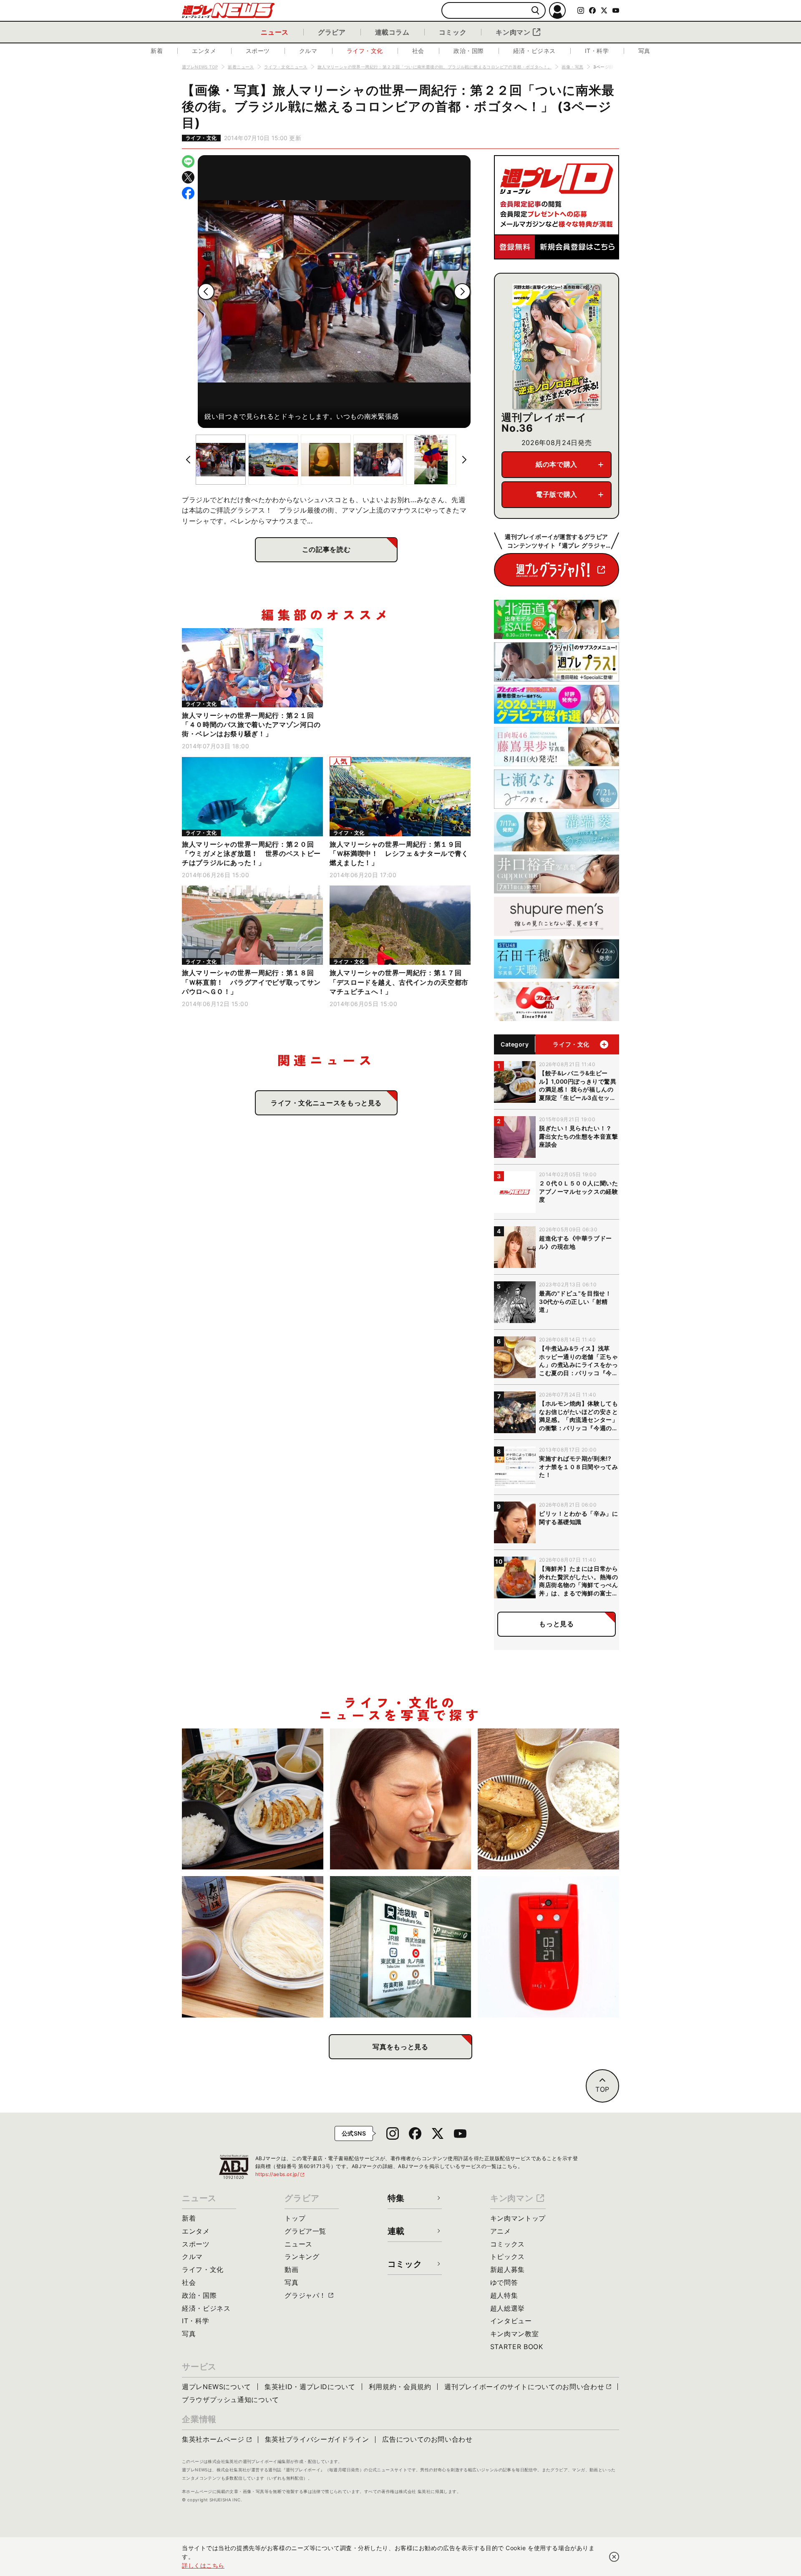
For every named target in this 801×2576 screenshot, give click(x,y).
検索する (535, 11)
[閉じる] (614, 2557)
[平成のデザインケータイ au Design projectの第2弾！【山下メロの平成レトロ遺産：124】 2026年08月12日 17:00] (548, 1947)
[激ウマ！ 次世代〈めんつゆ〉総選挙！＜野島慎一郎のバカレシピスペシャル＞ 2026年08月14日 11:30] (253, 1947)
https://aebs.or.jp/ (280, 2174)
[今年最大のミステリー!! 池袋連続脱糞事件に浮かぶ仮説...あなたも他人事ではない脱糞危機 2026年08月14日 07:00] (401, 1947)
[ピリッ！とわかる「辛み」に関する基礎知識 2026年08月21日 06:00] (401, 1799)
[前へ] (206, 292)
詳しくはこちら (203, 2565)
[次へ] (462, 292)
